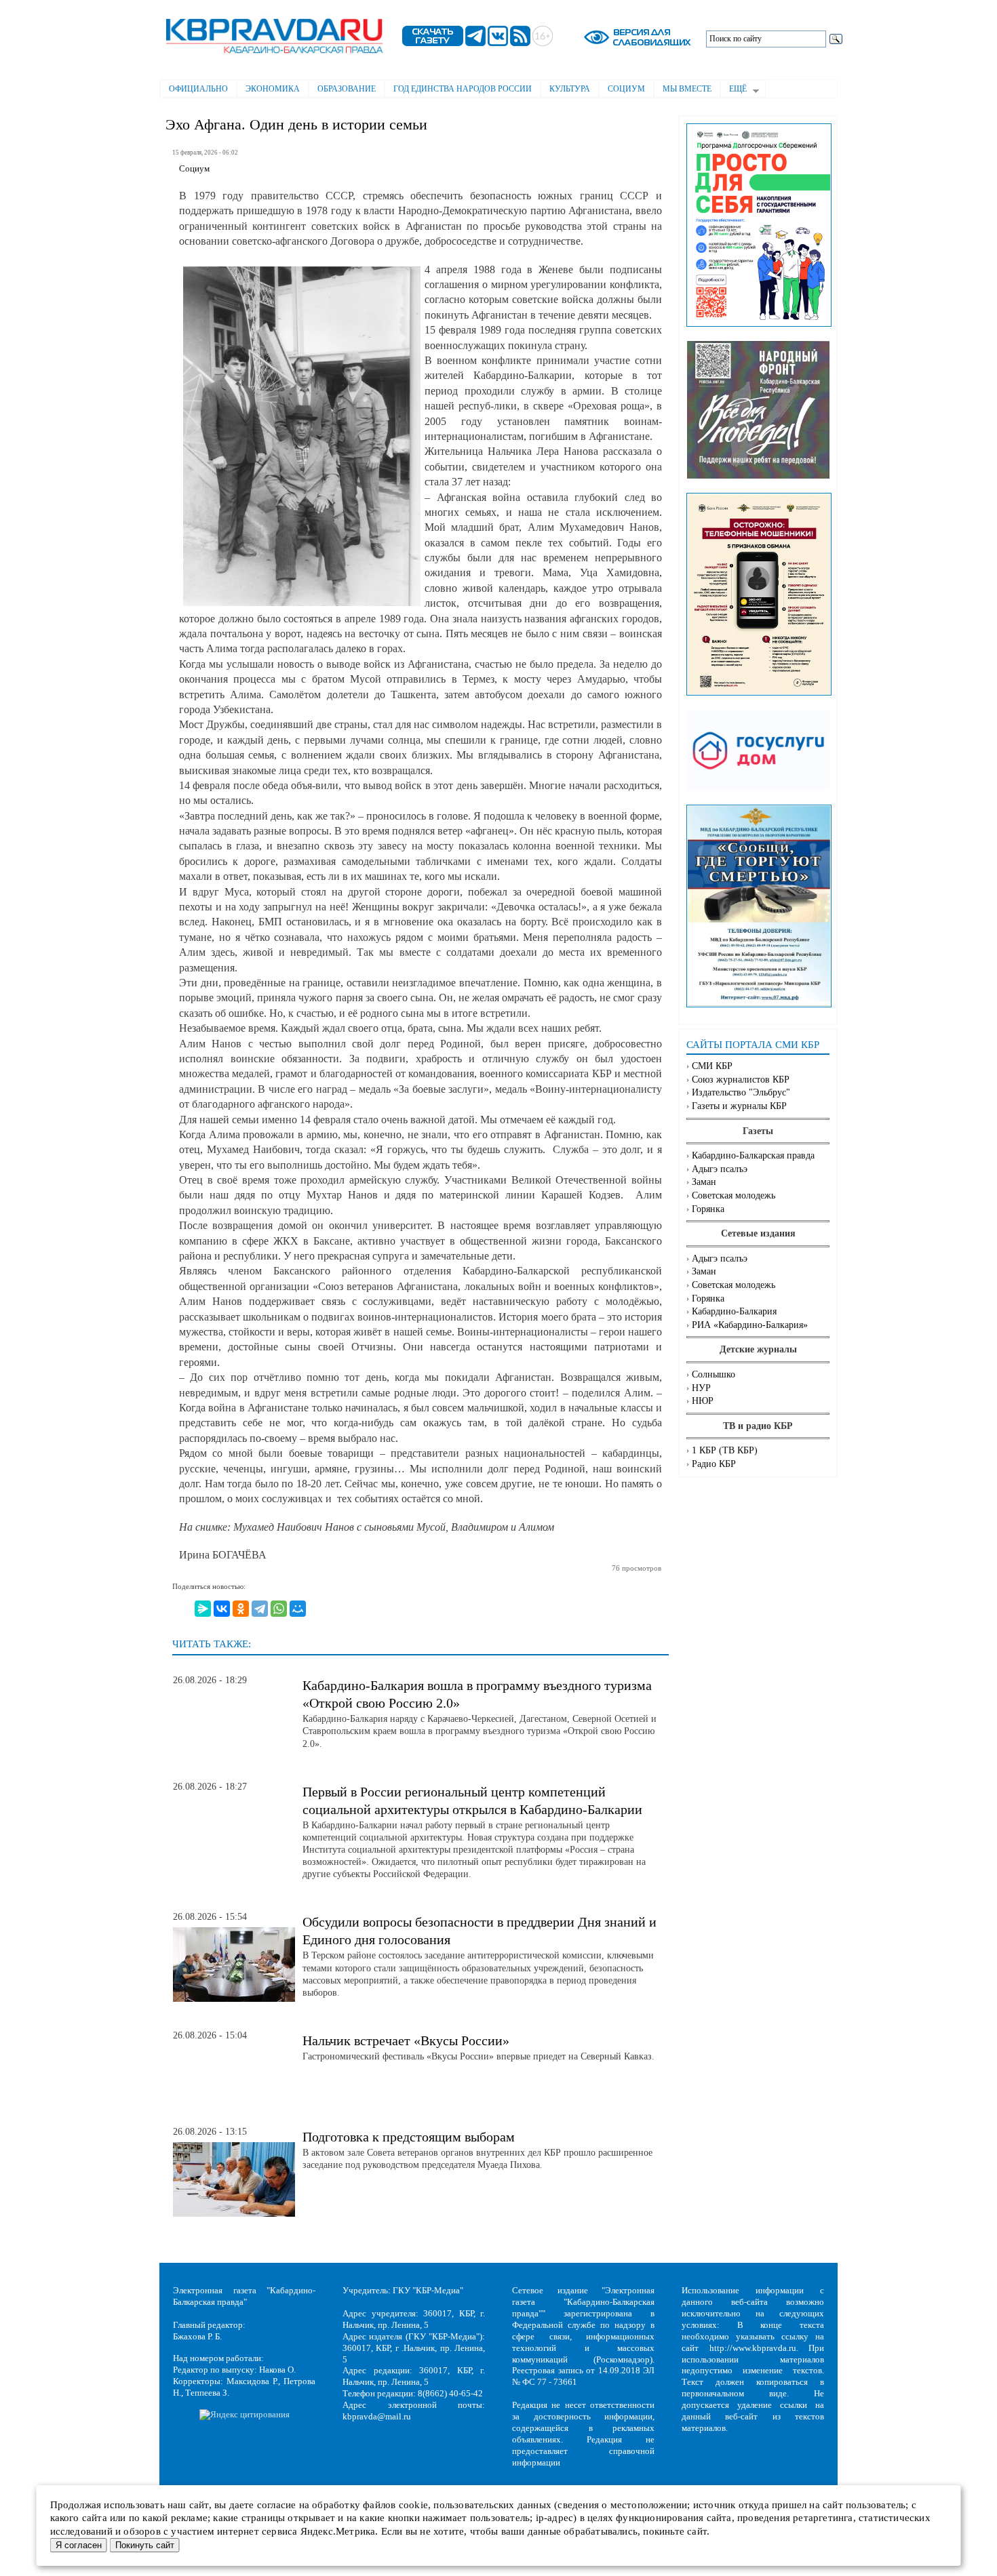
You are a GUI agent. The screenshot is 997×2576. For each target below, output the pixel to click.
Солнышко (713, 1374)
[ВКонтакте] (222, 1609)
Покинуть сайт (145, 2545)
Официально (198, 89)
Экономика (273, 89)
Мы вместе (687, 89)
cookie (413, 2505)
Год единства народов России (463, 89)
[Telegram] (260, 1609)
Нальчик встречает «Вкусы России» (406, 2040)
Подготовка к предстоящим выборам (409, 2137)
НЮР (703, 1401)
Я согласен (79, 2545)
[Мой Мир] (298, 1609)
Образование (347, 89)
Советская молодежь (734, 1195)
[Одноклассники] (241, 1609)
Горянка (708, 1209)
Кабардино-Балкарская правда (753, 1155)
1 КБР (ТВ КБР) (725, 1450)
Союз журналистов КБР (741, 1080)
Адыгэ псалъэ (720, 1169)
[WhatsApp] (279, 1609)
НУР (701, 1388)
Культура (570, 89)
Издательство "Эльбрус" (741, 1092)
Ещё (734, 90)
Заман (704, 1182)
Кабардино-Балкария (734, 1311)
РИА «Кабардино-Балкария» (750, 1325)
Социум (626, 89)
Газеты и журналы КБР (739, 1106)
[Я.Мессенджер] (203, 1609)
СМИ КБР (712, 1066)
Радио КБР (714, 1464)
